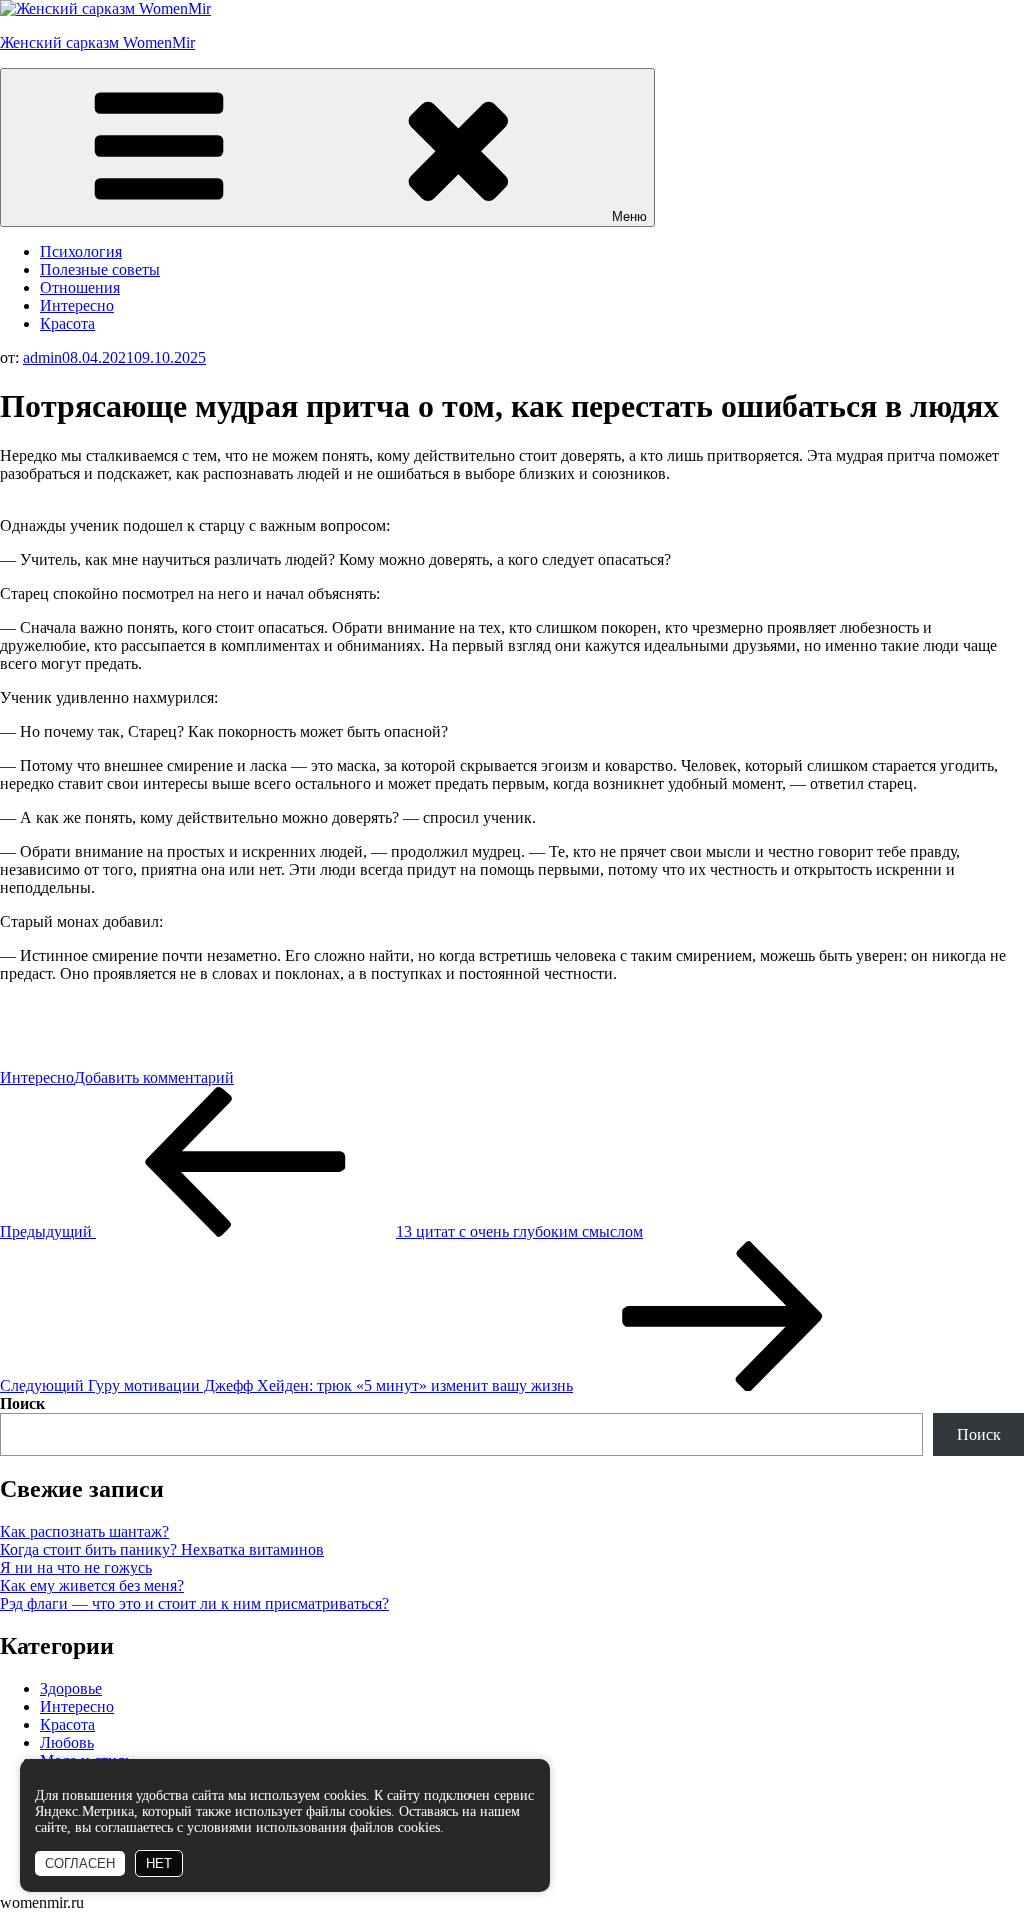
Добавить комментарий (154, 1077)
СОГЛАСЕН (80, 1863)
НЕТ (159, 1863)
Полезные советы (100, 269)
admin (42, 357)
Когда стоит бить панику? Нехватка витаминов (162, 1549)
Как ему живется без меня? (92, 1585)
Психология (81, 251)
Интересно (77, 305)
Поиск (22, 1403)
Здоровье (71, 1688)
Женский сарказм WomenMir (97, 42)
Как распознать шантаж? (84, 1531)
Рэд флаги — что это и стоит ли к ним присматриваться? (194, 1603)
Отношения (80, 287)
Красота (67, 323)
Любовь (67, 1742)
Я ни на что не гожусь (76, 1567)
